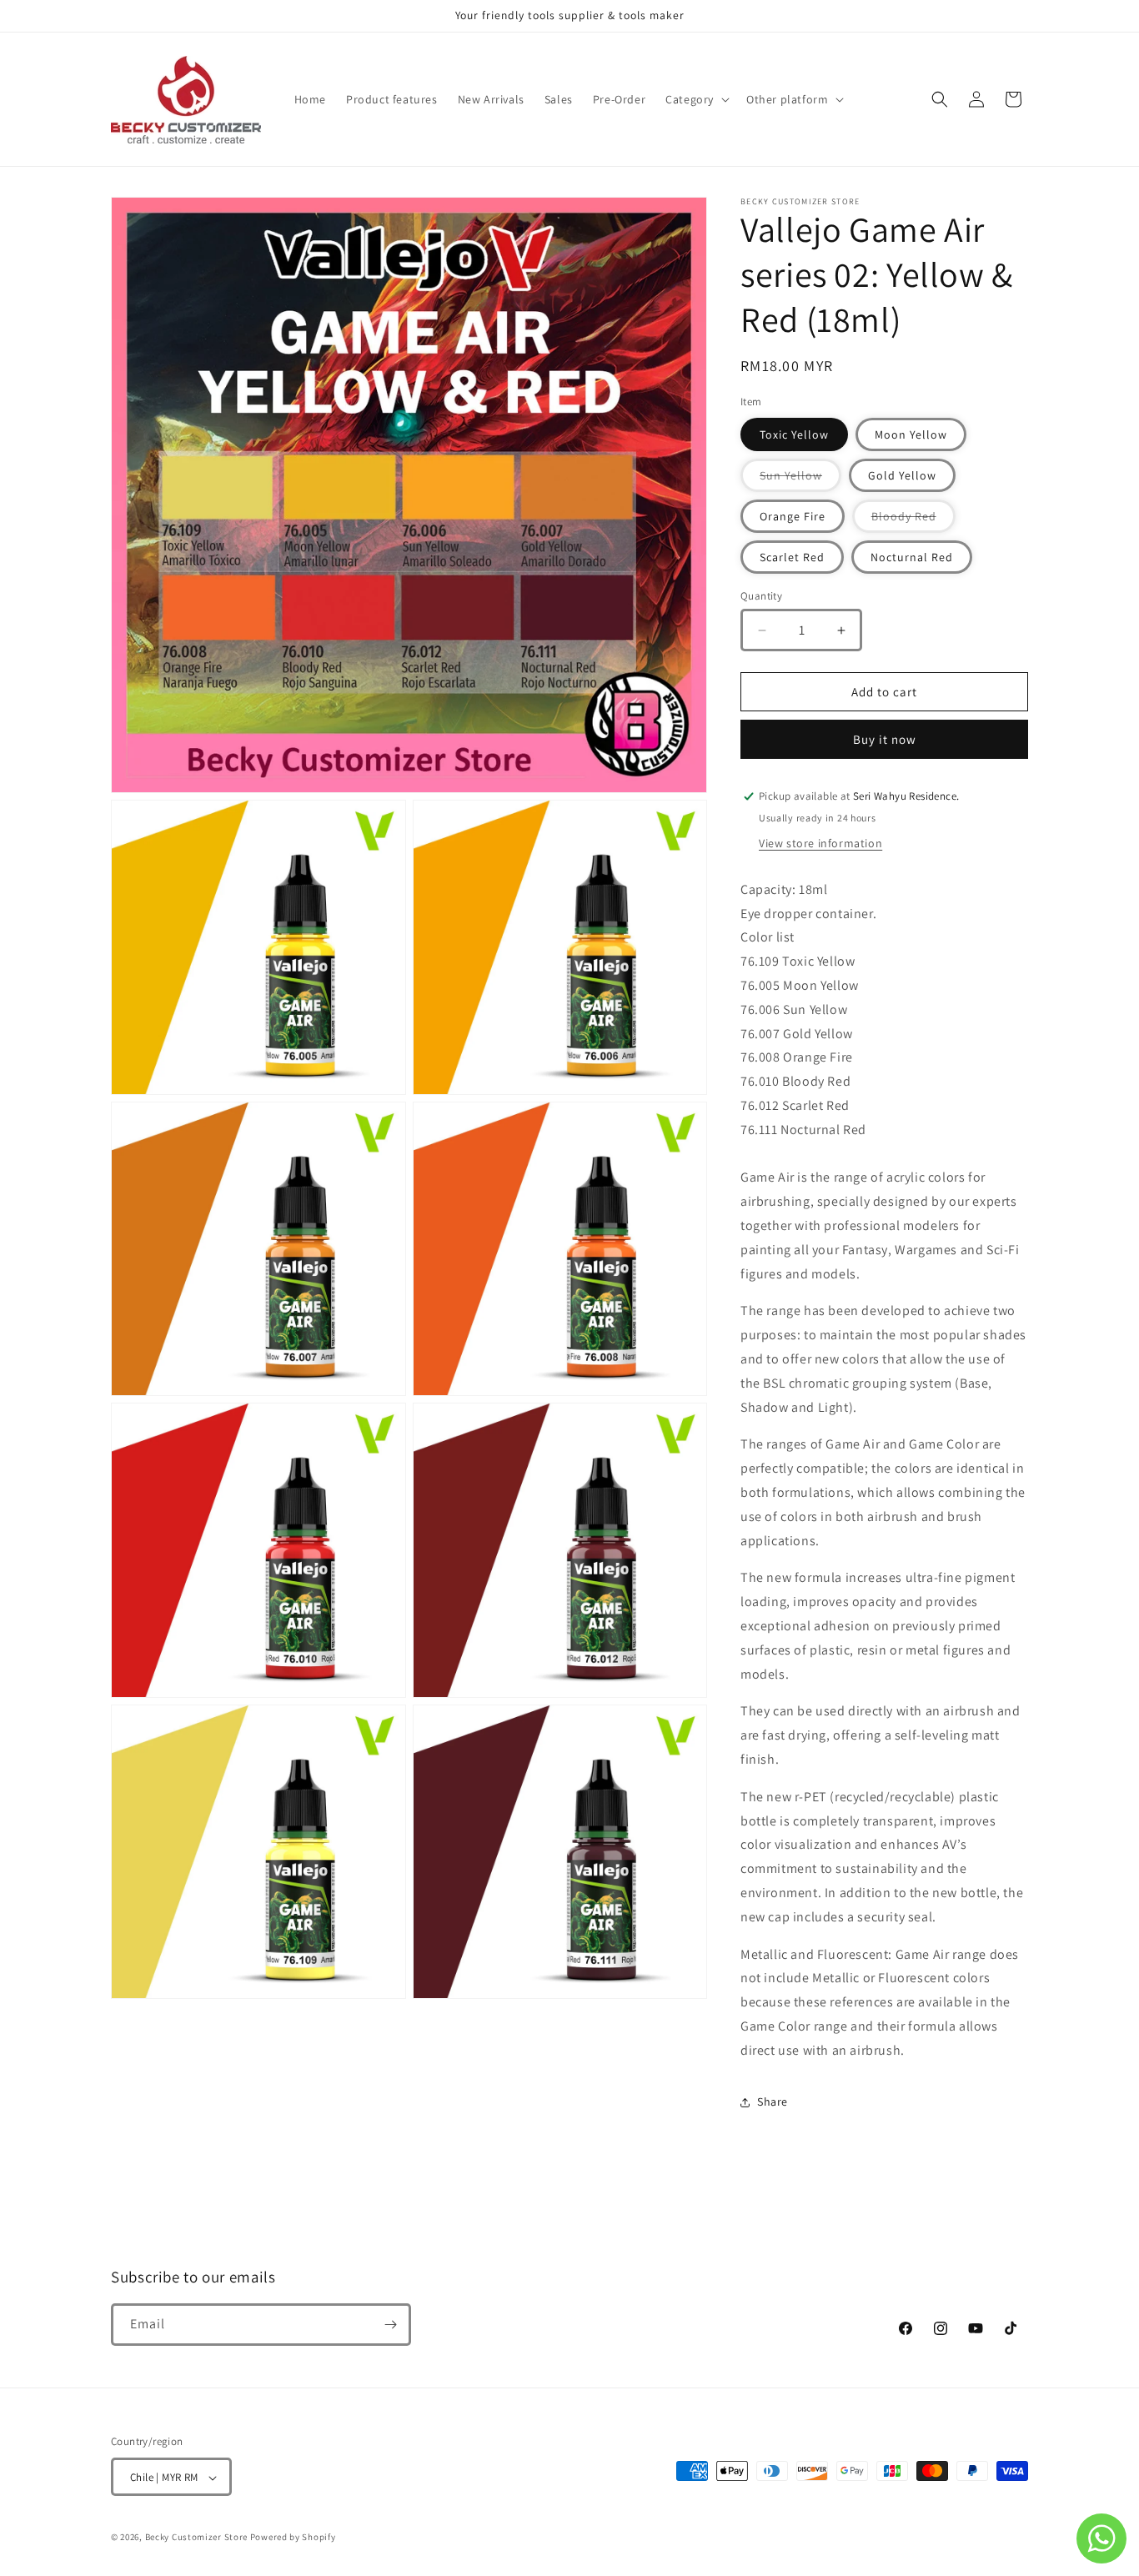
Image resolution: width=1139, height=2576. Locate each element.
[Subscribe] (390, 2325)
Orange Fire (793, 516)
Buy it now (885, 739)
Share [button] (773, 2101)
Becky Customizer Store (196, 2538)
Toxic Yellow (794, 434)
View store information (820, 843)
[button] (696, 99)
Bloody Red (913, 520)
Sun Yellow (800, 480)
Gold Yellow (902, 475)
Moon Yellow (911, 434)
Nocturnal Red (912, 557)
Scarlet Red (792, 557)
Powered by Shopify (293, 2538)
